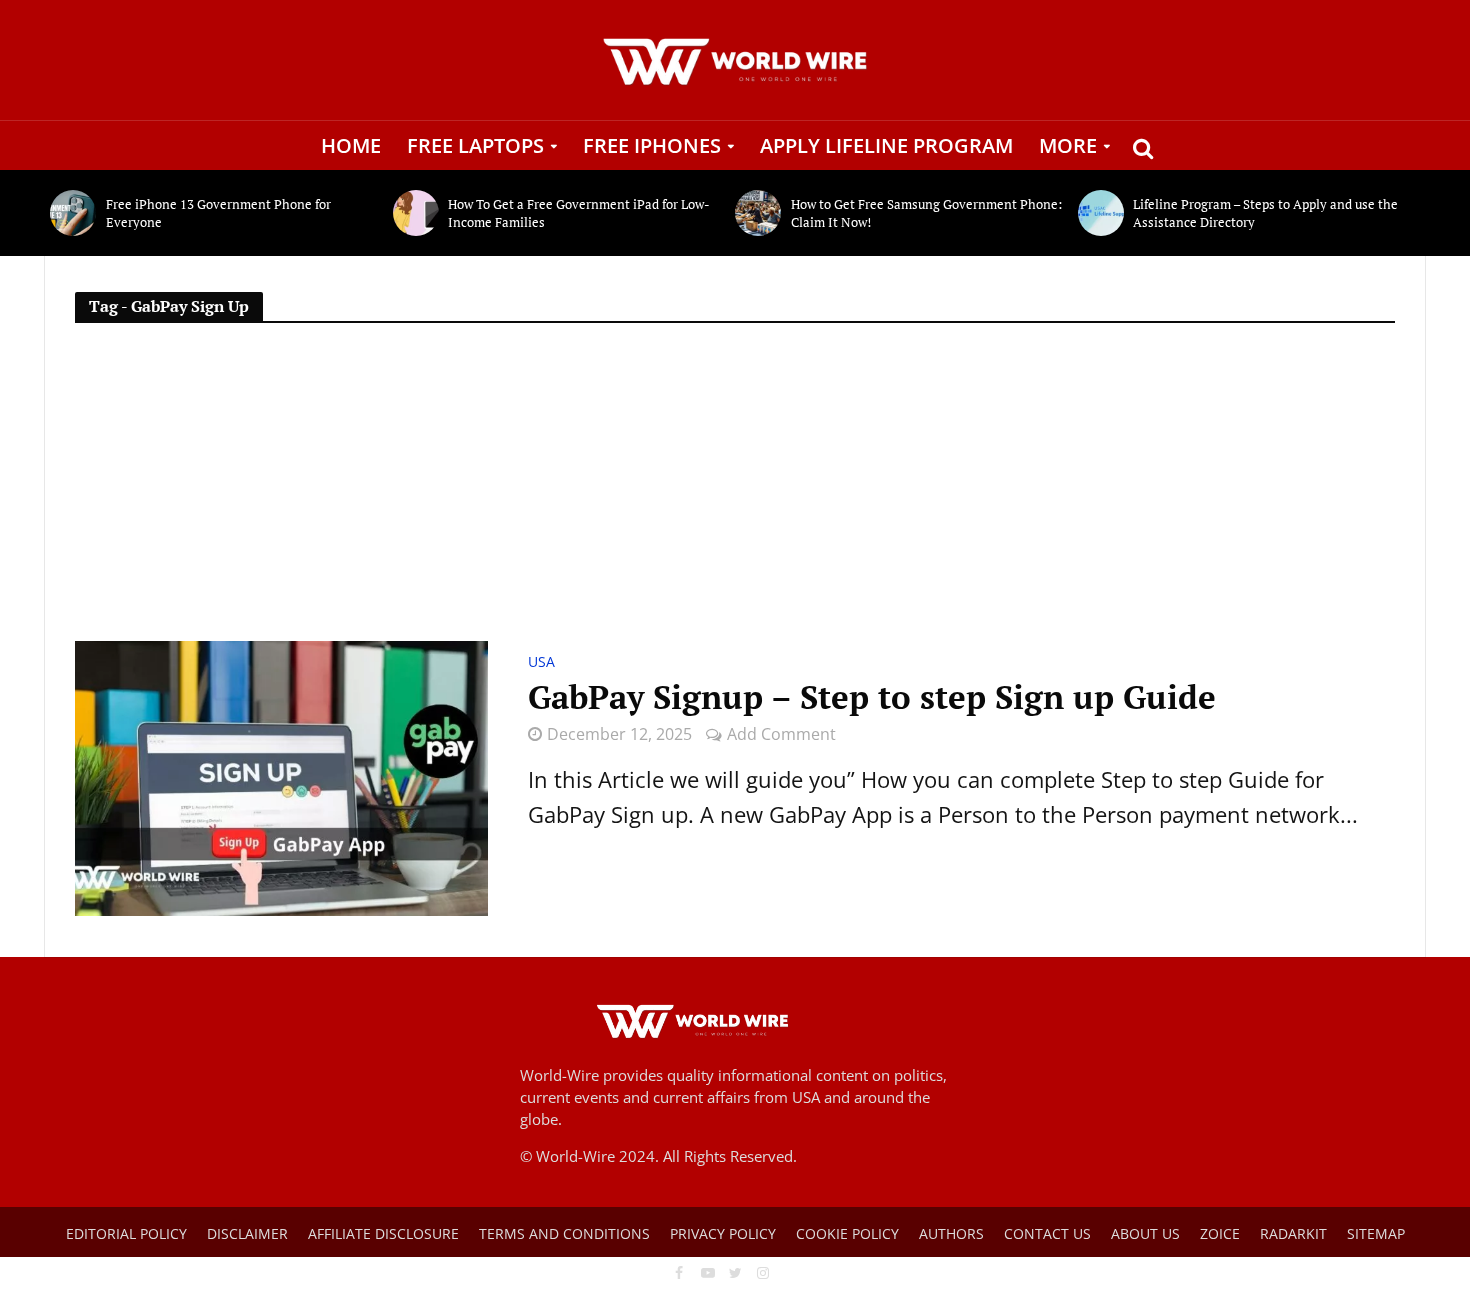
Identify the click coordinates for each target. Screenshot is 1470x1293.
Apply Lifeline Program (886, 145)
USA (541, 663)
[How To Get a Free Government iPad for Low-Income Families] (416, 213)
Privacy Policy (723, 1233)
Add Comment (781, 734)
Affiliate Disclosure (383, 1233)
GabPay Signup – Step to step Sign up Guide (872, 697)
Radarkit (1293, 1233)
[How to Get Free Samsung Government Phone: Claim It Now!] (758, 213)
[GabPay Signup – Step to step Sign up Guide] (281, 776)
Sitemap (1376, 1233)
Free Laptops (475, 145)
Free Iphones (652, 145)
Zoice (1220, 1233)
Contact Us (1047, 1233)
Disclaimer (247, 1233)
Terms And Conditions (564, 1233)
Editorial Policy (126, 1233)
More (1068, 145)
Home (351, 145)
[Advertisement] (735, 491)
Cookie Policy (847, 1233)
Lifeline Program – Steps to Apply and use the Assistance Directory (1265, 213)
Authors (951, 1233)
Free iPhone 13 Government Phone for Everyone (218, 213)
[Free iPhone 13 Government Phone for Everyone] (73, 213)
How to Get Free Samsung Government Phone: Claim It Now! (926, 213)
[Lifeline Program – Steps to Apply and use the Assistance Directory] (1101, 213)
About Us (1145, 1233)
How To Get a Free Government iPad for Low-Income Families (579, 213)
